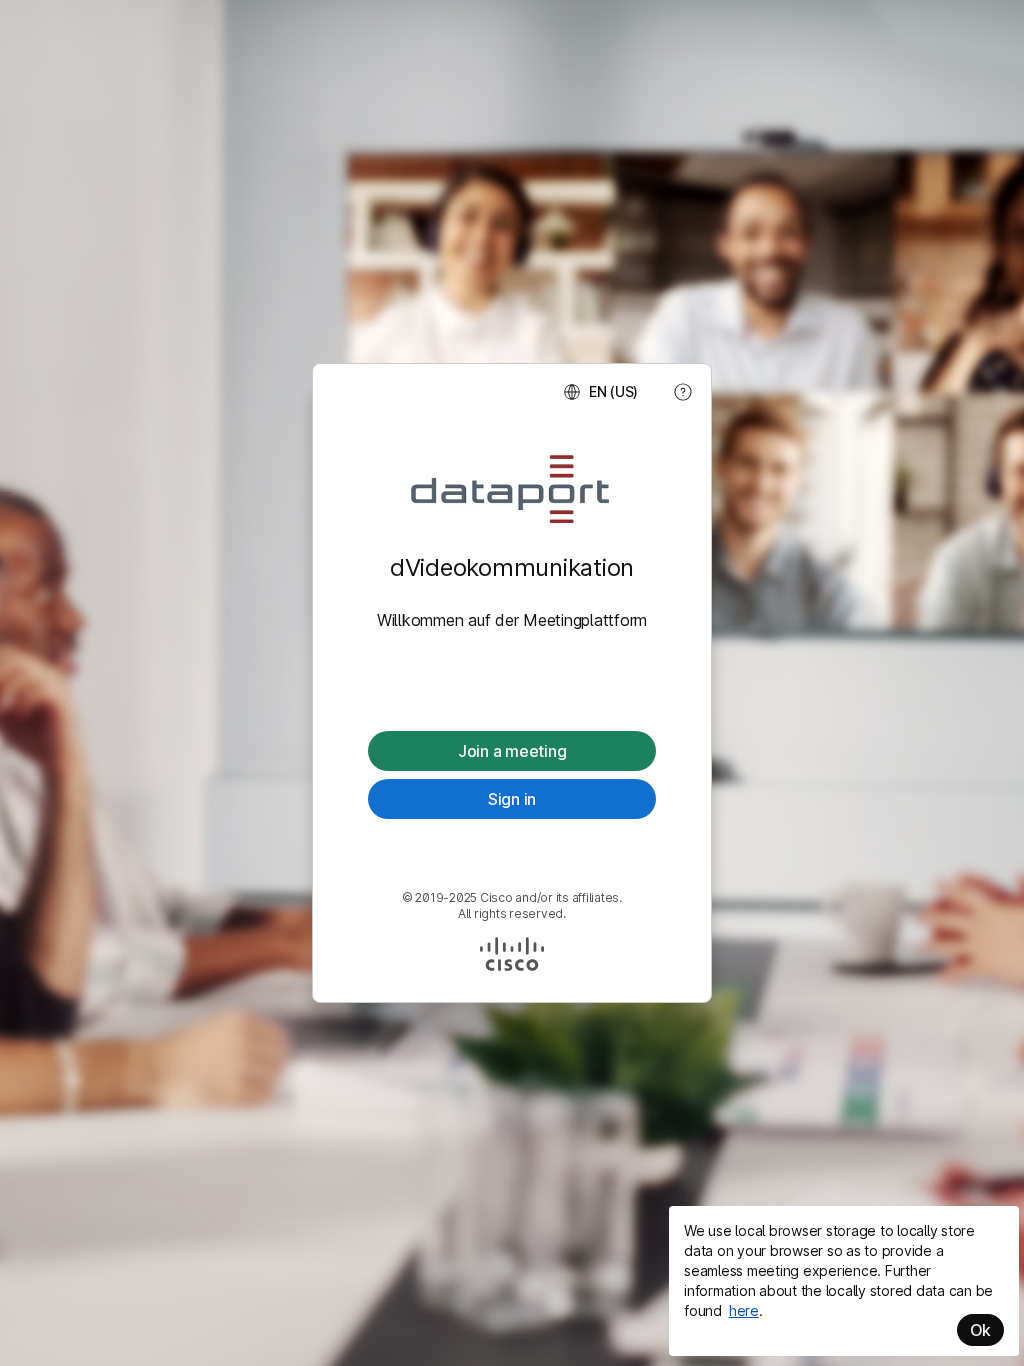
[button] (600, 392)
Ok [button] (981, 1330)
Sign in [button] (512, 799)
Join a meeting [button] (512, 751)
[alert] (844, 1281)
